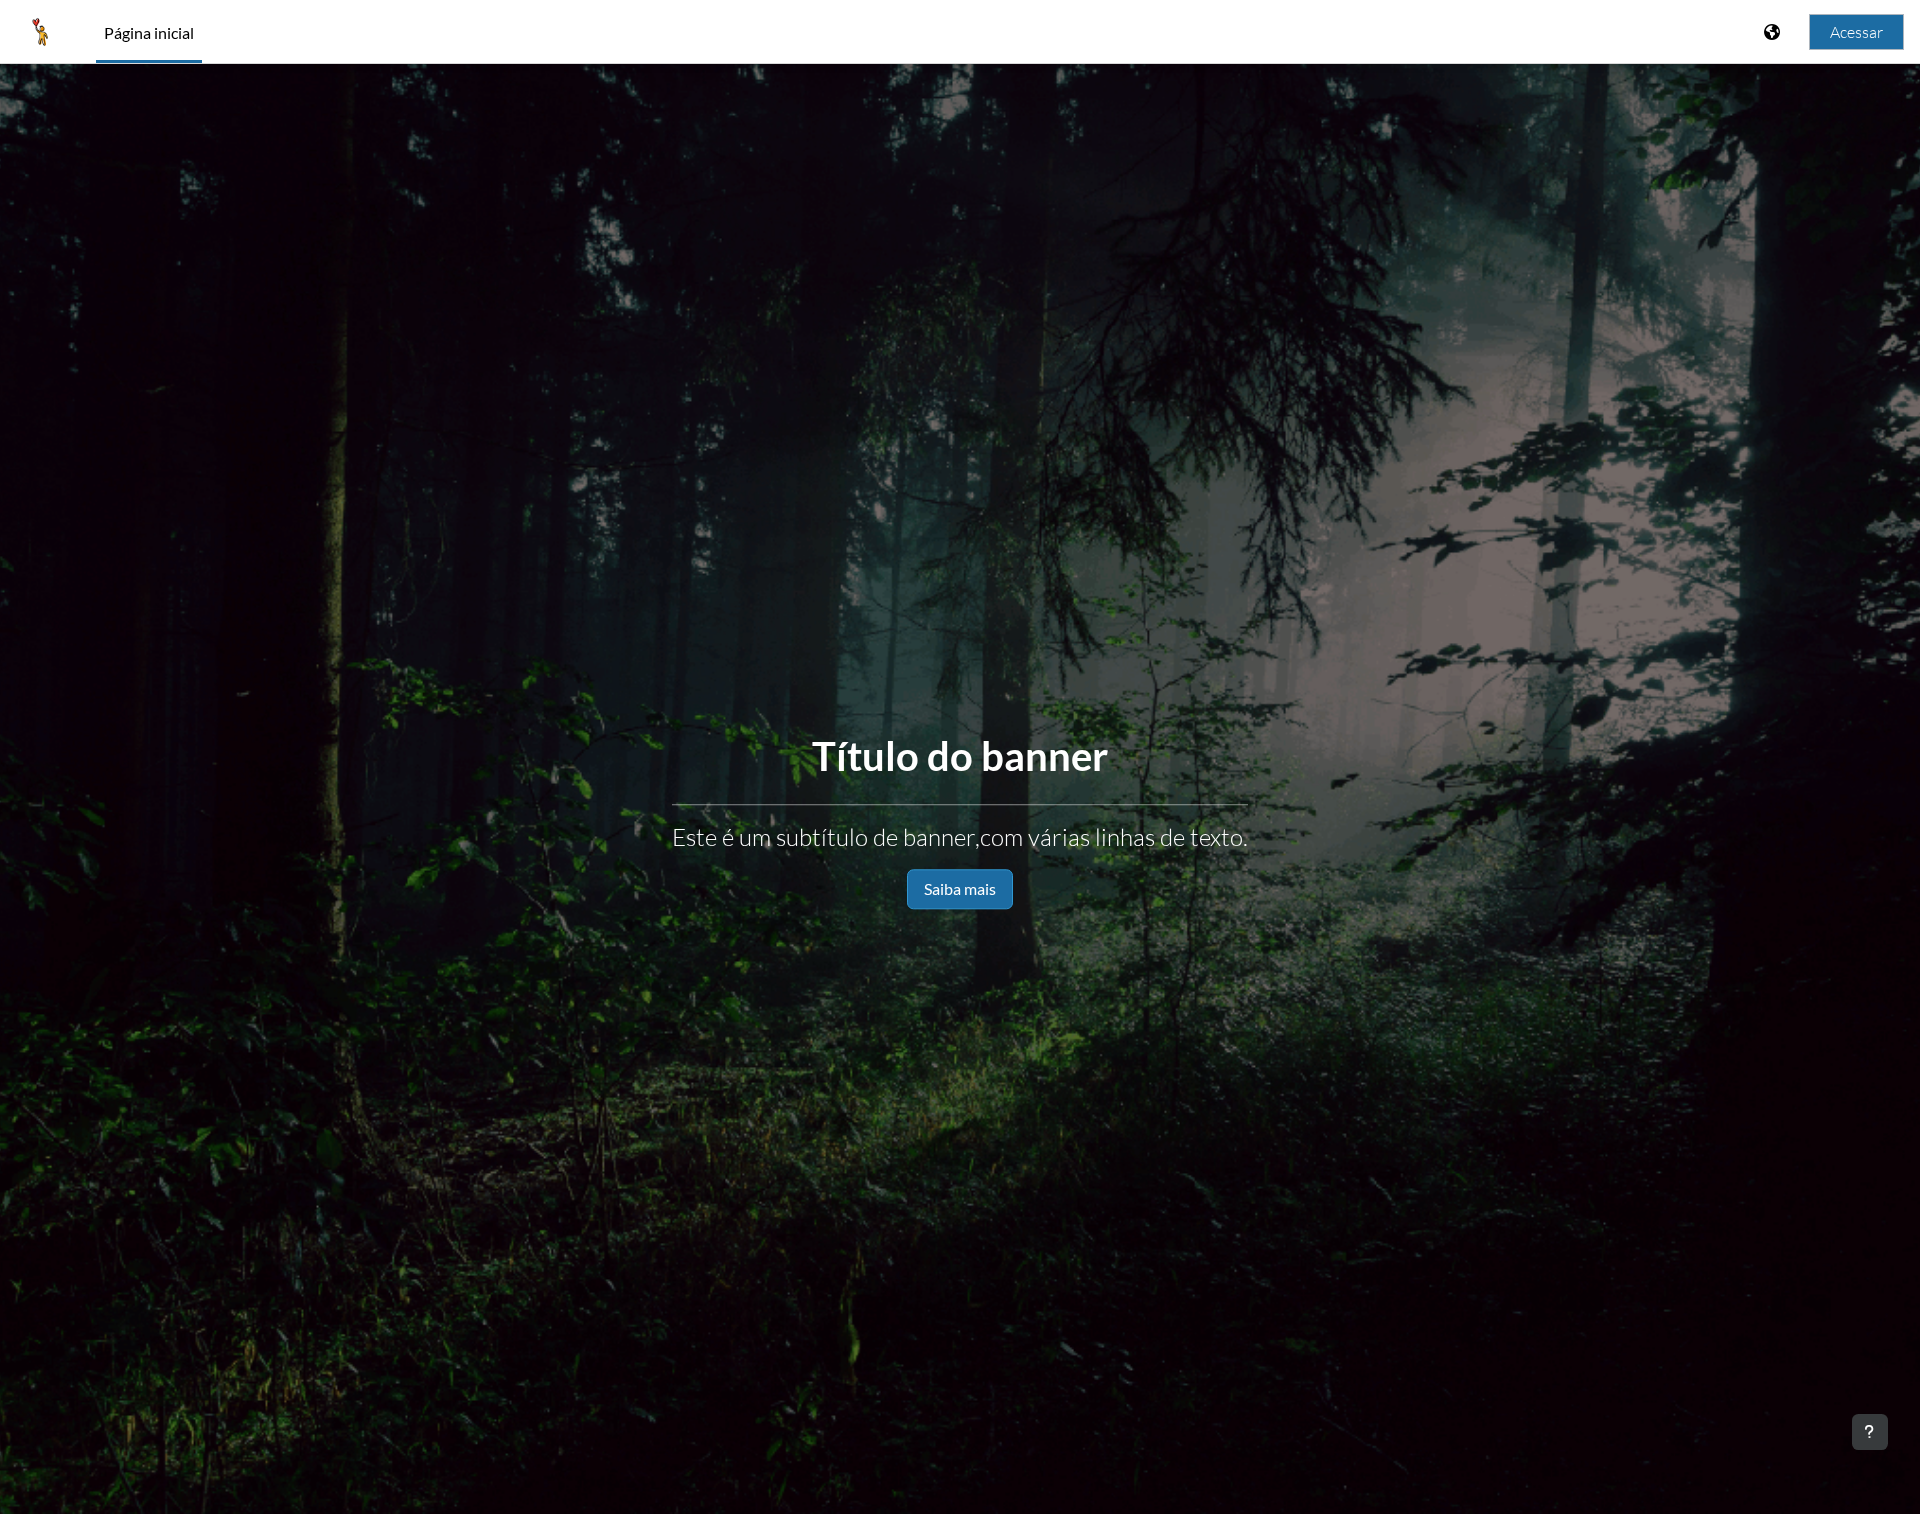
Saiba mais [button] (960, 888)
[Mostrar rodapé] (1870, 1432)
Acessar (1856, 32)
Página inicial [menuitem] (149, 32)
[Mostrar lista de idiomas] (1774, 32)
